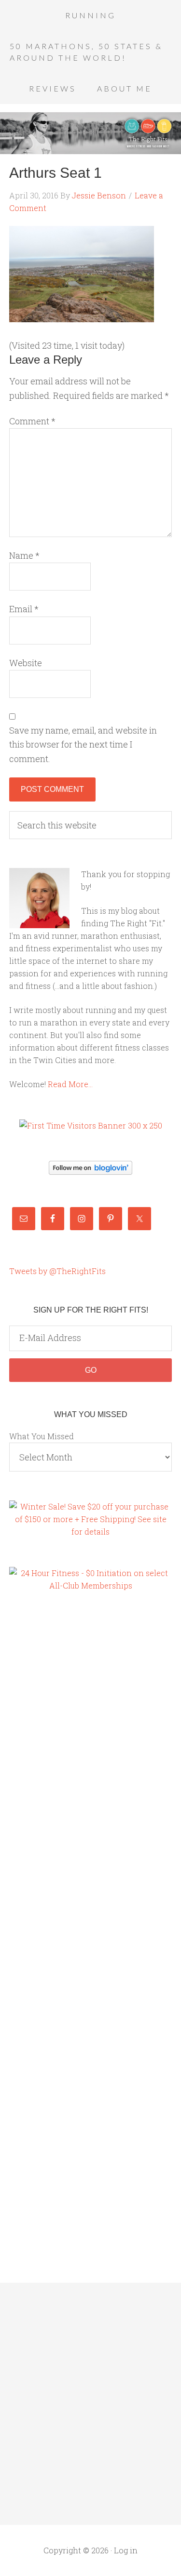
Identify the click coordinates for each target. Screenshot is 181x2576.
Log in (126, 2550)
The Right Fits (90, 133)
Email (24, 609)
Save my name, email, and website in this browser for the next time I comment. (83, 744)
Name (24, 555)
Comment (32, 421)
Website (26, 663)
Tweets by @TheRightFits (57, 1271)
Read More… (70, 1084)
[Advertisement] (48, 1765)
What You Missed (42, 1436)
